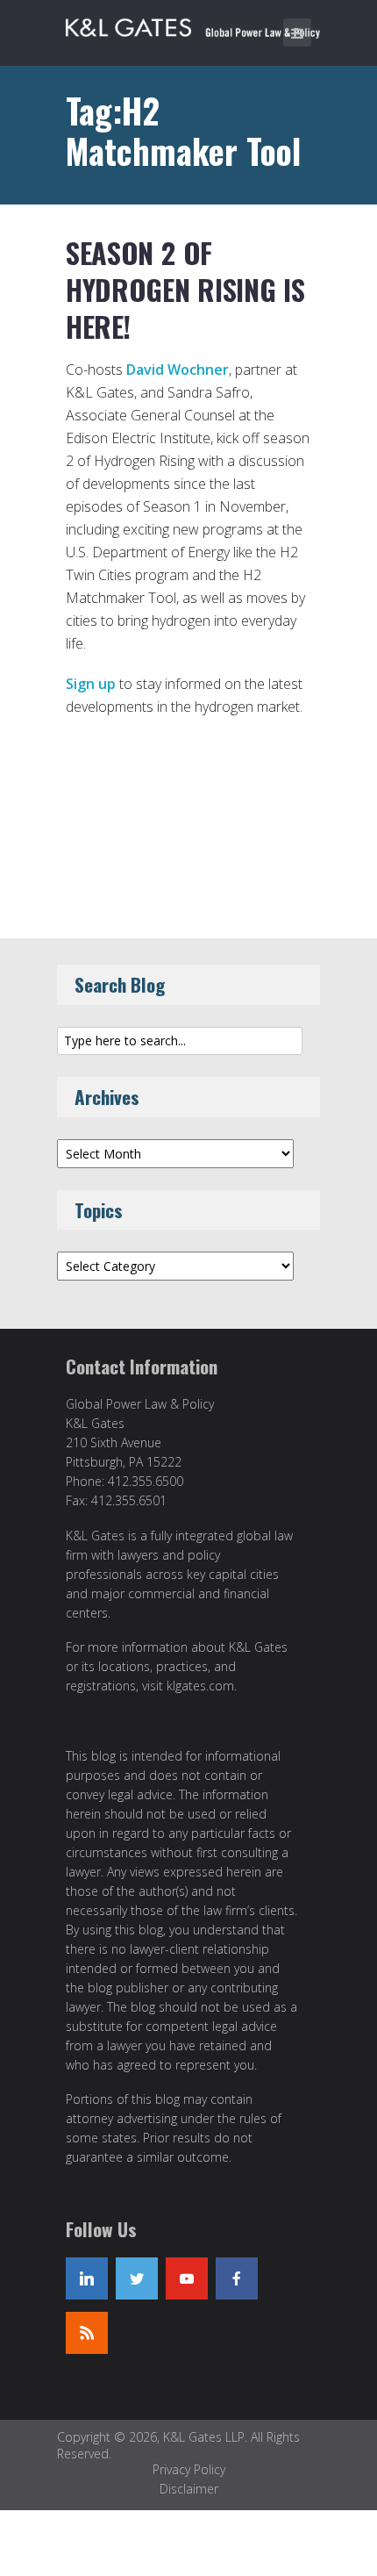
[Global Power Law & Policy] (193, 25)
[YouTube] (187, 2278)
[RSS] (87, 2333)
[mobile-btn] (297, 32)
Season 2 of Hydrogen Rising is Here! (185, 289)
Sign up (91, 684)
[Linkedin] (87, 2278)
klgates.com (200, 1686)
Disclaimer (189, 2489)
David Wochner (178, 370)
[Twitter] (137, 2278)
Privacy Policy (189, 2469)
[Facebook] (237, 2278)
